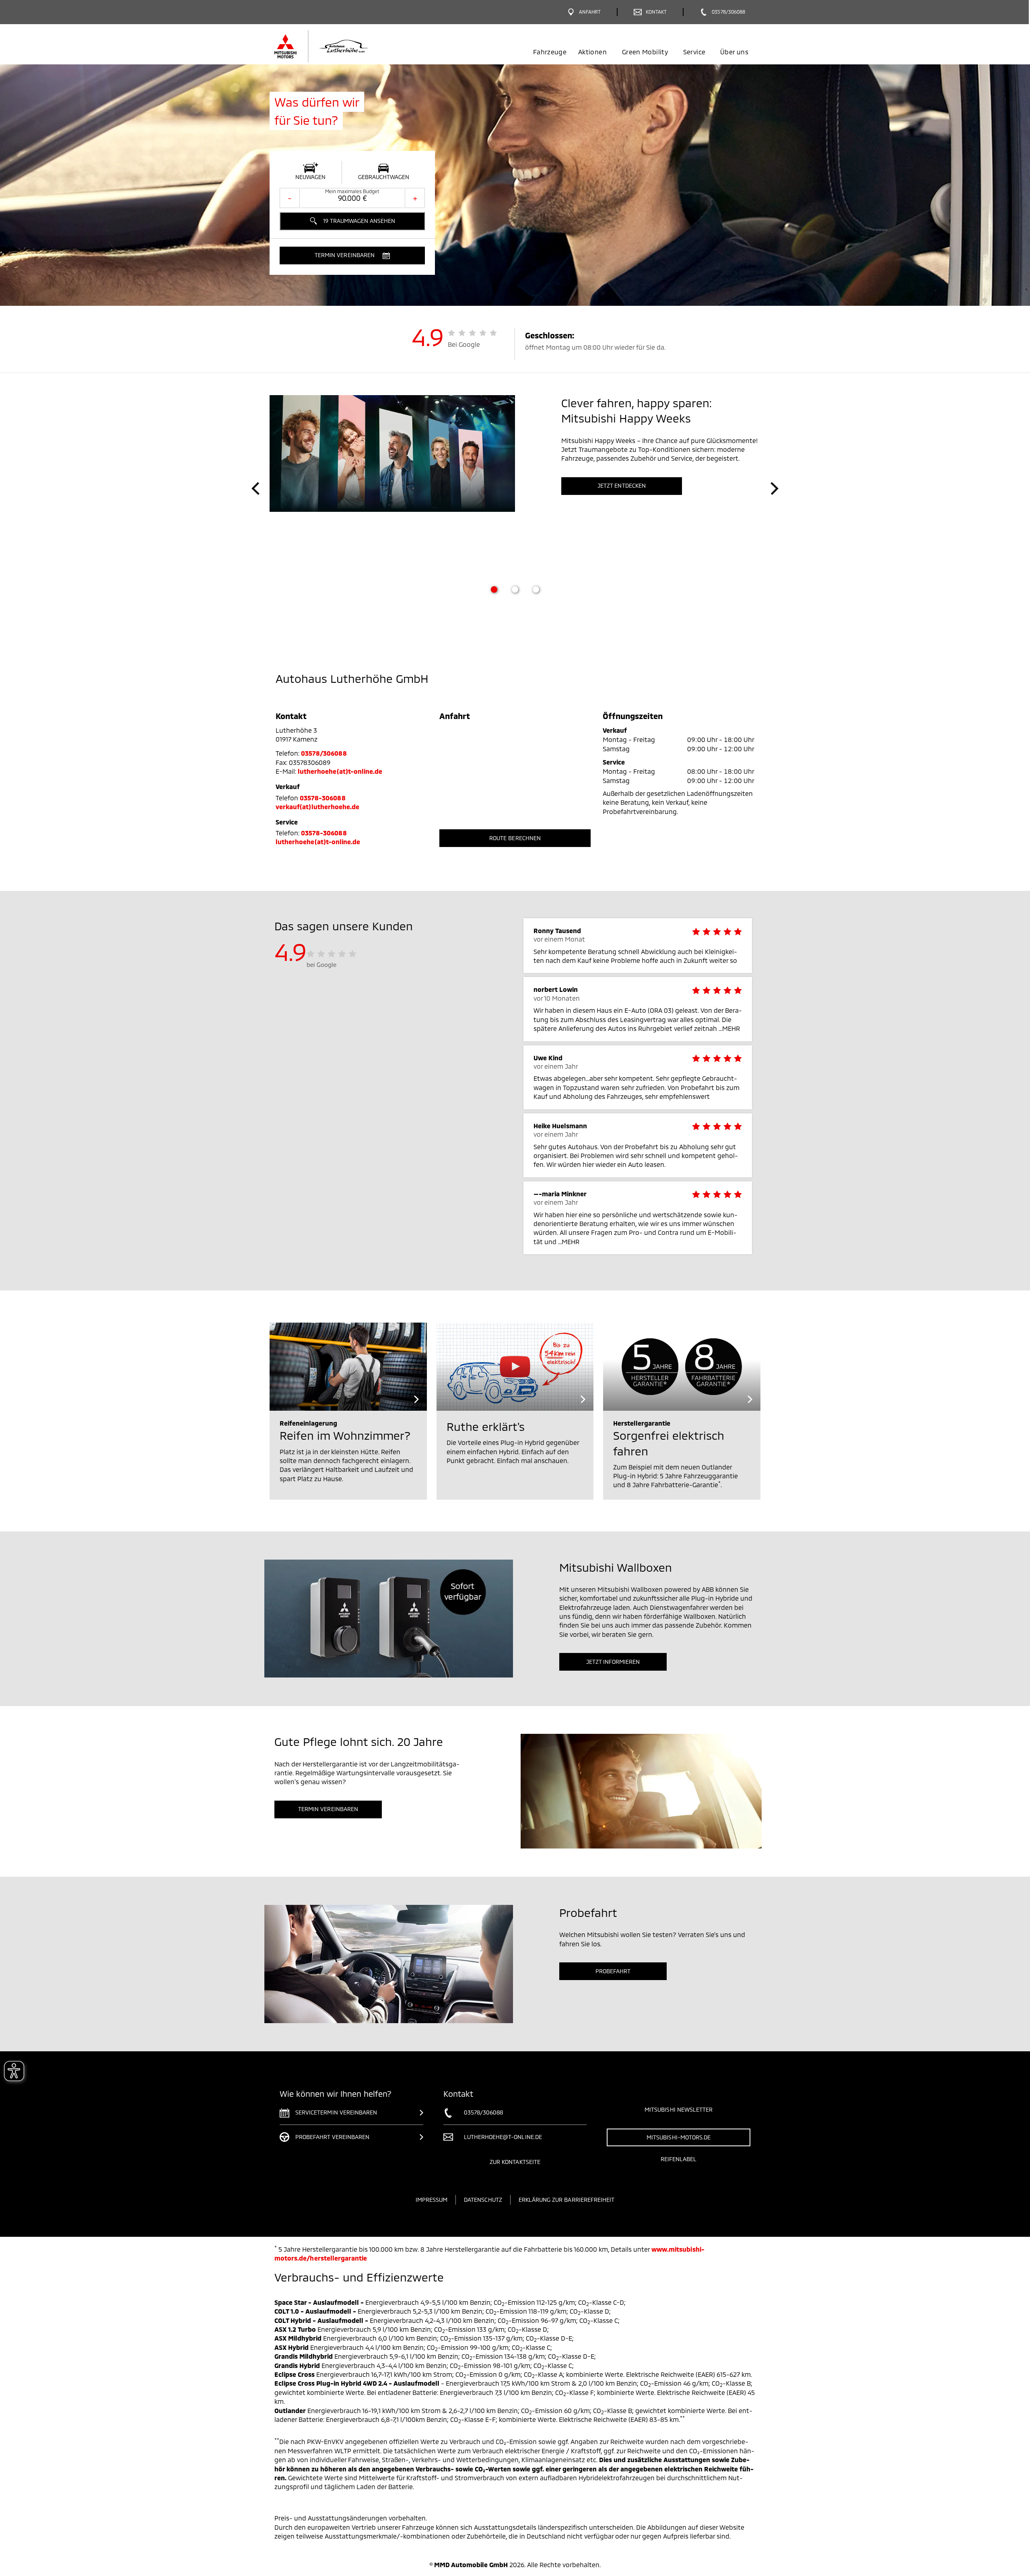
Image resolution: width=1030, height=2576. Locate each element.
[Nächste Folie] (775, 488)
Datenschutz (483, 2200)
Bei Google (464, 344)
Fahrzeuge (550, 52)
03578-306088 (323, 798)
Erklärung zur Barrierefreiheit (567, 2200)
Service (694, 52)
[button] (352, 256)
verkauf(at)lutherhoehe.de (317, 807)
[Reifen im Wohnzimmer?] (348, 1367)
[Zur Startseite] (335, 46)
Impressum (432, 2200)
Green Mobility (645, 52)
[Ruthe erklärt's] (515, 1367)
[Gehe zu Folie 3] (536, 589)
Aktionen (592, 52)
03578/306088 (324, 753)
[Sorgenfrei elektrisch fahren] (682, 1367)
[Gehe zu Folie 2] (515, 589)
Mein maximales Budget (352, 191)
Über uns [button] (734, 52)
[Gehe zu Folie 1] (494, 589)
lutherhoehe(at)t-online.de (340, 771)
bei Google (322, 964)
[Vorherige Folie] (255, 488)
